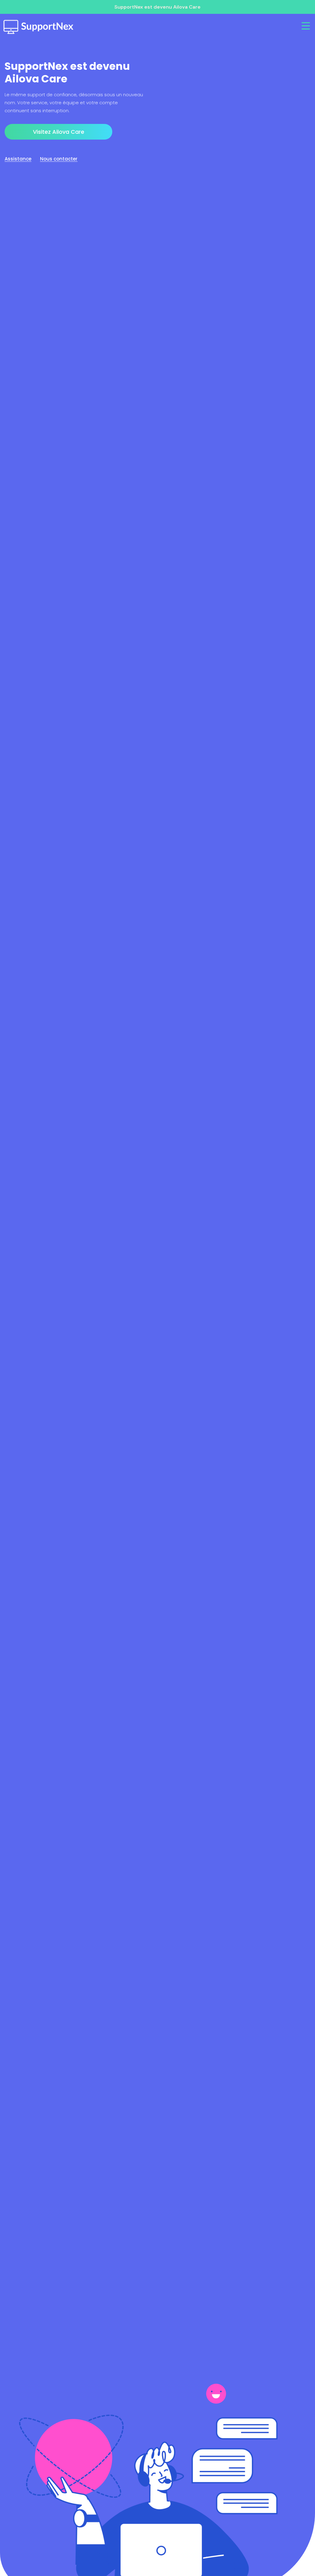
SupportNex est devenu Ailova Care (157, 7)
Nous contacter (59, 159)
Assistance (18, 159)
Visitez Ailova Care (59, 132)
